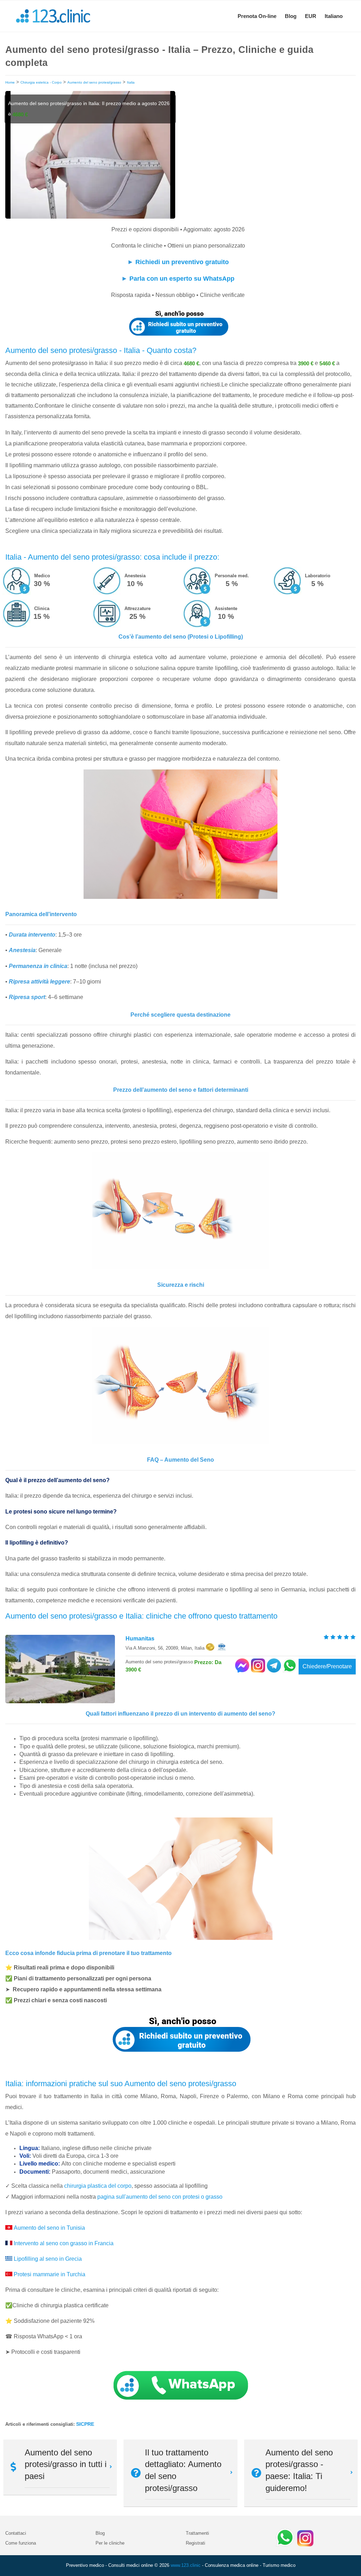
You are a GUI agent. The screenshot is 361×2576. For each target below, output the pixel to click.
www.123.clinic (186, 2565)
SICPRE (85, 2424)
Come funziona (21, 2543)
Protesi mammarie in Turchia (50, 2274)
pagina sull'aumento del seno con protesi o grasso (160, 2197)
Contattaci (16, 2533)
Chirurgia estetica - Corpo (41, 82)
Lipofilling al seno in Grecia (48, 2259)
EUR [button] (311, 16)
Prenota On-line (257, 16)
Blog (291, 16)
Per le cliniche (110, 2543)
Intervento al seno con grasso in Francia (64, 2243)
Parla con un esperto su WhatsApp (182, 279)
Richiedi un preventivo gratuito (182, 262)
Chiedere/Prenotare (327, 1666)
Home (10, 82)
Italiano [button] (334, 16)
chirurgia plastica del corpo (98, 2186)
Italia (131, 82)
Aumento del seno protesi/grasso (94, 82)
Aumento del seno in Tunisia (49, 2228)
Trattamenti (197, 2533)
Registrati (195, 2543)
